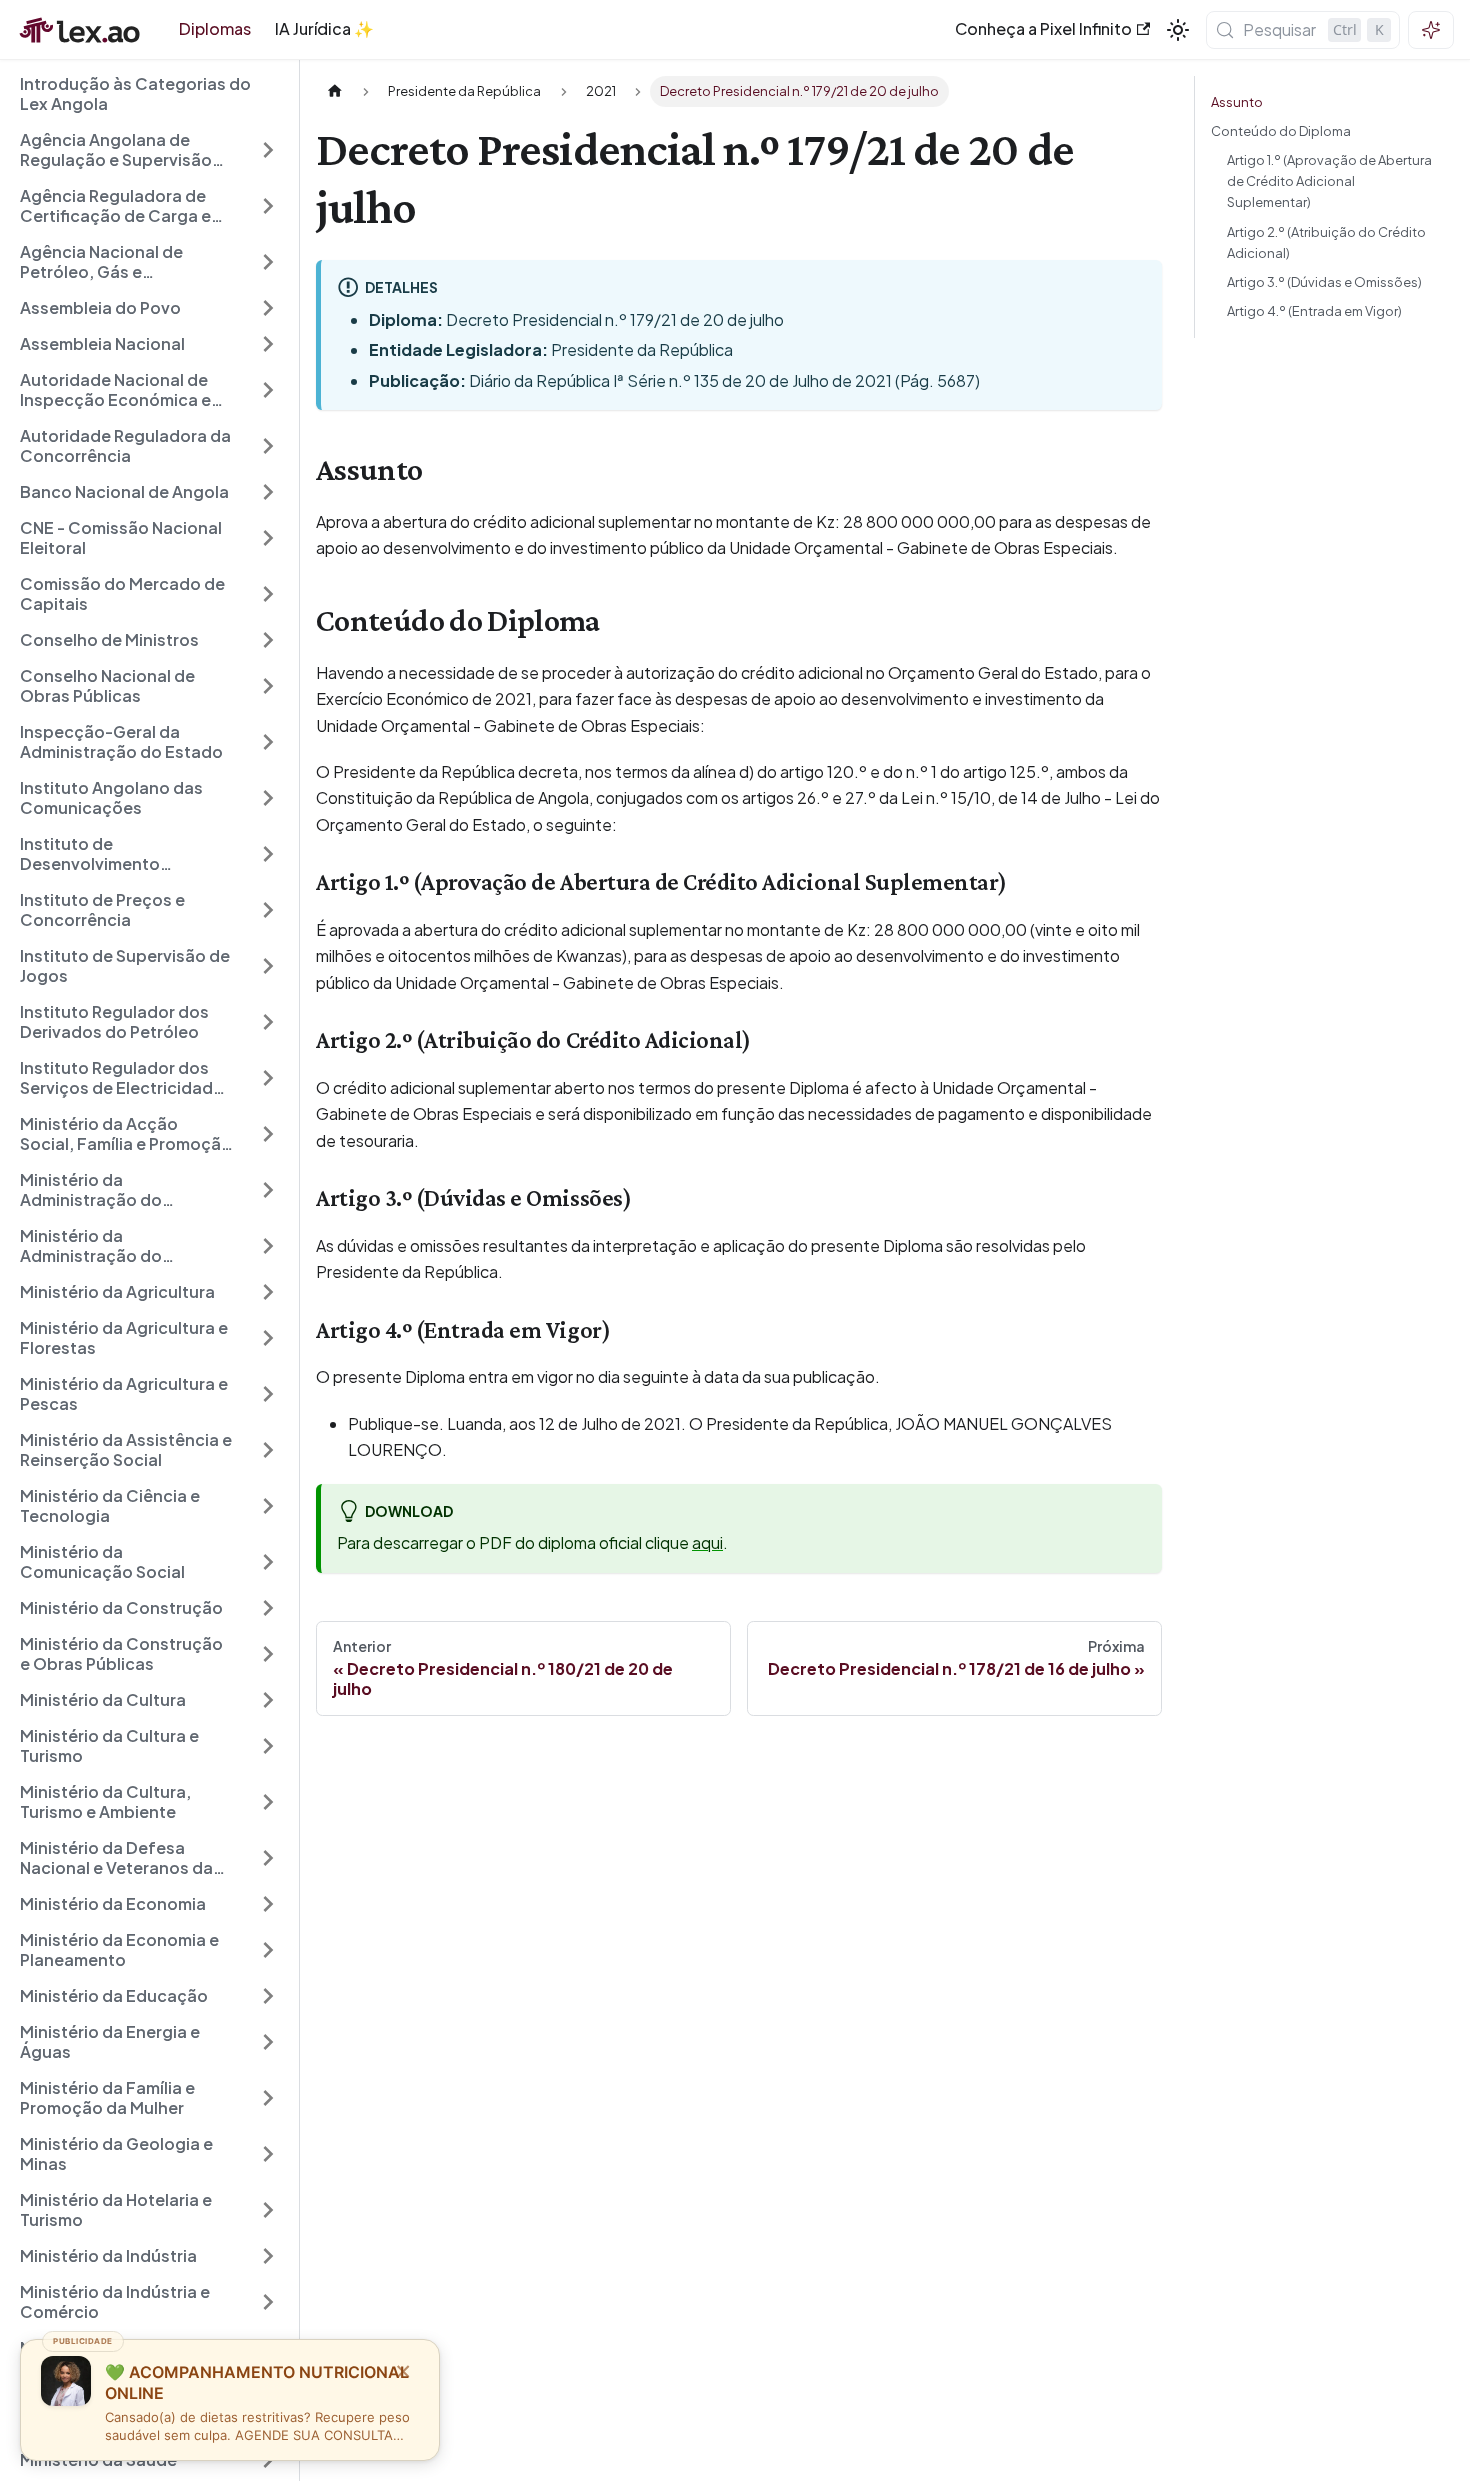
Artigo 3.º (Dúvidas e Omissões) (1324, 282)
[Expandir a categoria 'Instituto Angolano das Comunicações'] (268, 798)
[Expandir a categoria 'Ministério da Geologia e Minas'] (268, 2154)
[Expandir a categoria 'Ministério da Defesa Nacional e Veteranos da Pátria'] (268, 1858)
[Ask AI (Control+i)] (1431, 30)
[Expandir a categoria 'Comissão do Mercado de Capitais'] (268, 594)
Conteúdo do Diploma (1281, 131)
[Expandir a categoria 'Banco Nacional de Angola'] (268, 492)
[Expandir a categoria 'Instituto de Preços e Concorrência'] (268, 910)
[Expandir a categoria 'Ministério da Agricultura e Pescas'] (268, 1394)
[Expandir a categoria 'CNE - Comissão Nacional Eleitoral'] (268, 538)
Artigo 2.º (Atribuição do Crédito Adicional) (1326, 242)
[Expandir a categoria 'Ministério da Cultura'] (268, 1700)
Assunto (1237, 102)
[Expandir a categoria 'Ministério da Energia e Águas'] (268, 2042)
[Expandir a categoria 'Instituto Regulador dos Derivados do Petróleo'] (268, 1022)
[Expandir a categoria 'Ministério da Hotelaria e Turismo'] (268, 2210)
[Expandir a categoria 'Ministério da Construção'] (268, 1608)
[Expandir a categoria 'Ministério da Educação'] (268, 1996)
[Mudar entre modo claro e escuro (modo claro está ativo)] (1178, 30)
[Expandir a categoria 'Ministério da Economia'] (268, 1904)
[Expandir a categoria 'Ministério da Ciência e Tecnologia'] (268, 1506)
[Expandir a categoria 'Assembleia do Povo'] (268, 308)
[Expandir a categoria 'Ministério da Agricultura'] (268, 1292)
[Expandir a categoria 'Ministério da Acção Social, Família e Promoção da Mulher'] (268, 1134)
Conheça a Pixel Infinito (1043, 28)
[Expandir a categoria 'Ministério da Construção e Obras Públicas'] (268, 1654)
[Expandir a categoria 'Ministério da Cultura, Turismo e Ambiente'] (268, 1802)
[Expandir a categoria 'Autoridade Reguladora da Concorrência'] (268, 446)
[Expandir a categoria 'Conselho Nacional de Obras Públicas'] (268, 686)
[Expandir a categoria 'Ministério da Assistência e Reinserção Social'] (268, 1450)
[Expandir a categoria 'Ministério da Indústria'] (268, 2256)
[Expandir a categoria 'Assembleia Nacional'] (268, 344)
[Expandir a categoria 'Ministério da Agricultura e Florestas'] (268, 1338)
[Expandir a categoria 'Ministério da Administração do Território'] (268, 1190)
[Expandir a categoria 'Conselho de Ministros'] (268, 640)
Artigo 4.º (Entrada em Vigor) (1314, 311)
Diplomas (215, 28)
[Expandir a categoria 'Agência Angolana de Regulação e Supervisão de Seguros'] (268, 150)
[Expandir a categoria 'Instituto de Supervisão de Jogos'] (268, 966)
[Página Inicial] (335, 91)
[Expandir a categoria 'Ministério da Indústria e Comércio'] (268, 2302)
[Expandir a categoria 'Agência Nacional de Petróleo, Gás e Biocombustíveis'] (268, 262)
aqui (707, 1542)
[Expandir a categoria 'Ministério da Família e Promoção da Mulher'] (268, 2098)
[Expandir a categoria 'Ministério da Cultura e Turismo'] (268, 1746)
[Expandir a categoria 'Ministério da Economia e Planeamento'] (268, 1950)
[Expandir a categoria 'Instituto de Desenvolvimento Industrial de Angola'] (268, 854)
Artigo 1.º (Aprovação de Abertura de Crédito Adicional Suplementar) (1329, 181)
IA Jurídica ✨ (324, 28)
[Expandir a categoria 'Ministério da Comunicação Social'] (268, 1562)
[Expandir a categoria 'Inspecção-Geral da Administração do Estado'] (268, 742)
